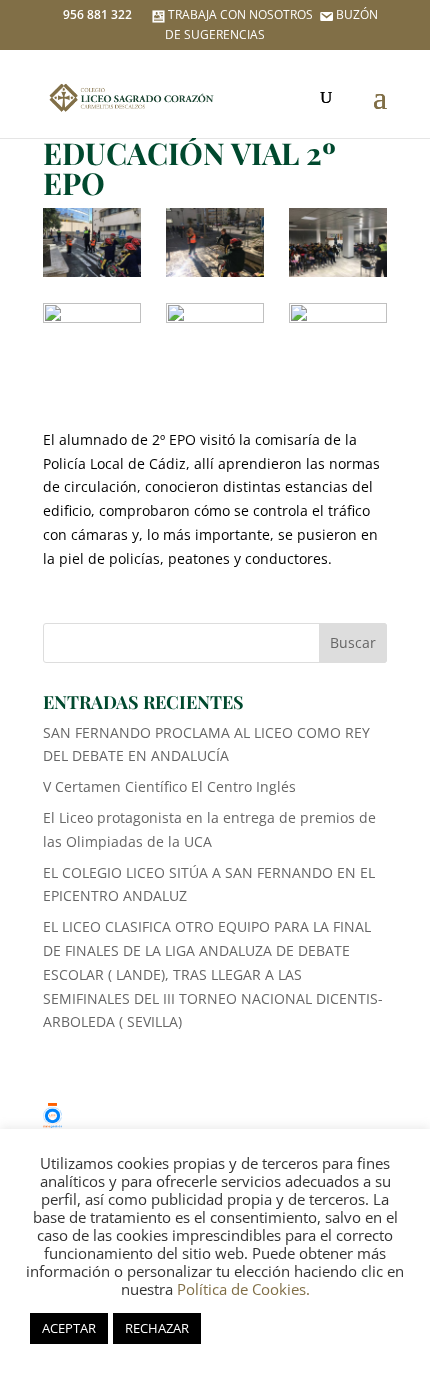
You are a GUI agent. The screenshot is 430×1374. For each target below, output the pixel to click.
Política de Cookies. (243, 1289)
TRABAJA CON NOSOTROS (240, 14)
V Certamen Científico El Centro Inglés (169, 786)
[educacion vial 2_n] (215, 337)
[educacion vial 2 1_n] (92, 242)
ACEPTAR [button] (69, 1328)
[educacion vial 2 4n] (92, 337)
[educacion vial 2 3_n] (338, 242)
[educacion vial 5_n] (338, 337)
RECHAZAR (157, 1328)
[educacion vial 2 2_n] (215, 242)
